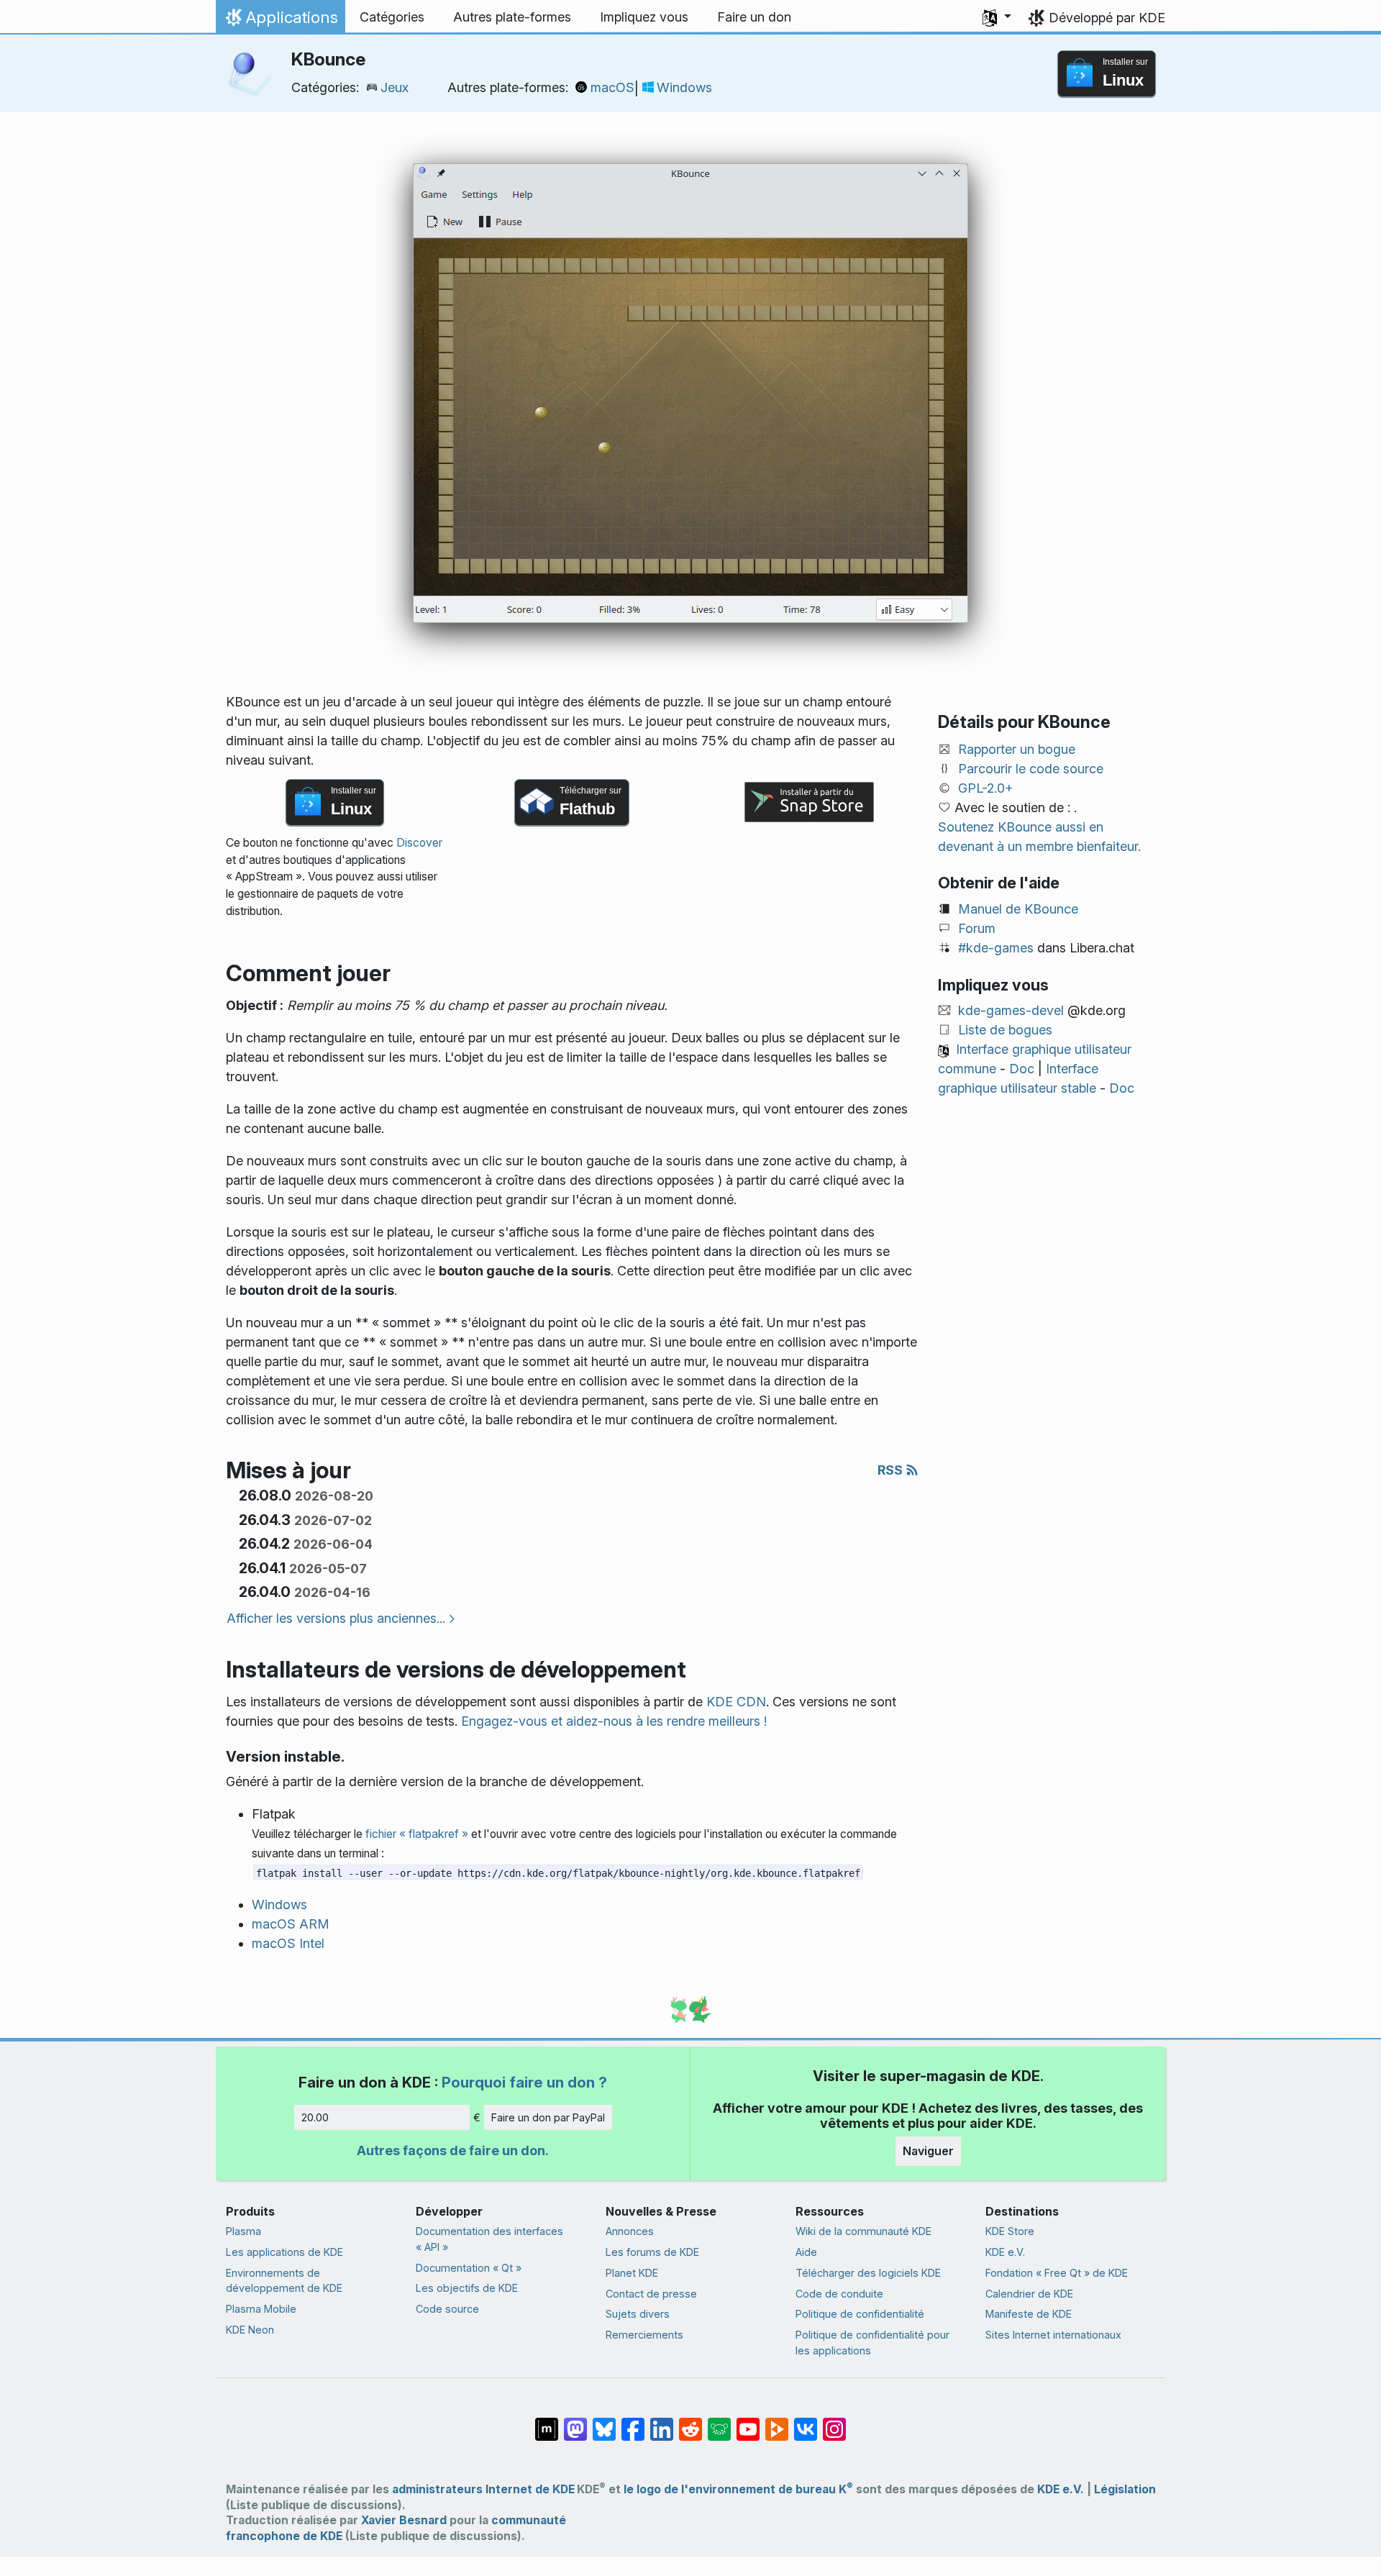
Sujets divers (638, 2314)
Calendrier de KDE (1029, 2294)
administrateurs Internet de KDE (483, 2489)
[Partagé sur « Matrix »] (547, 2422)
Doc (1022, 1069)
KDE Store (1010, 2231)
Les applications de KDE (284, 2252)
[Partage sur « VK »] (806, 2422)
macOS (612, 87)
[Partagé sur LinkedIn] (662, 2422)
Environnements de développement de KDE (284, 2281)
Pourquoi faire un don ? (524, 2082)
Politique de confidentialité (860, 2314)
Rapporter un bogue (1017, 749)
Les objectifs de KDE (467, 2288)
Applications (280, 21)
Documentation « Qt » (469, 2268)
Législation (1125, 2489)
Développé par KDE (1107, 18)
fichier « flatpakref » (417, 1834)
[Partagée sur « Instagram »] (834, 2422)
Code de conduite (839, 2294)
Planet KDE (632, 2273)
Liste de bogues (1005, 1030)
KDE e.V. (1005, 2252)
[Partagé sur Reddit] (690, 2422)
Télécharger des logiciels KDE (868, 2273)
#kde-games (996, 948)
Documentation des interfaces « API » (489, 2239)
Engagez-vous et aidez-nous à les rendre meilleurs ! (614, 1721)
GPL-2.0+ (986, 788)
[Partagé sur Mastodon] (575, 2422)
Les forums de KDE (652, 2252)
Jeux (395, 87)
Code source (447, 2309)
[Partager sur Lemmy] (719, 2422)
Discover (419, 843)
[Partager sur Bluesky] (604, 2422)
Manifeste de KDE (1029, 2314)
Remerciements (644, 2335)
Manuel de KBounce (1018, 909)
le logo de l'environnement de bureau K (738, 2489)
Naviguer (928, 2151)
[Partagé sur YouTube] (748, 2422)
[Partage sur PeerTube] (777, 2422)
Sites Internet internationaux (1053, 2335)
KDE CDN (736, 1702)
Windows (684, 87)
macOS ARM (291, 1924)
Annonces (630, 2231)
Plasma (243, 2231)
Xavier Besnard (404, 2520)
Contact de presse (651, 2294)
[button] (997, 17)
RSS (892, 1470)
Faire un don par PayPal (548, 2117)
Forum (977, 928)
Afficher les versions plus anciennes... (336, 1618)
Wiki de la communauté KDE (863, 2231)
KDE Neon (250, 2330)
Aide (806, 2252)
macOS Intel (288, 1943)
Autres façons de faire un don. (453, 2151)
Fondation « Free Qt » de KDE (1057, 2273)
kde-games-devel (1011, 1010)
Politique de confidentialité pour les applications (872, 2343)
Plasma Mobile (261, 2309)
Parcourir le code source (1031, 769)
